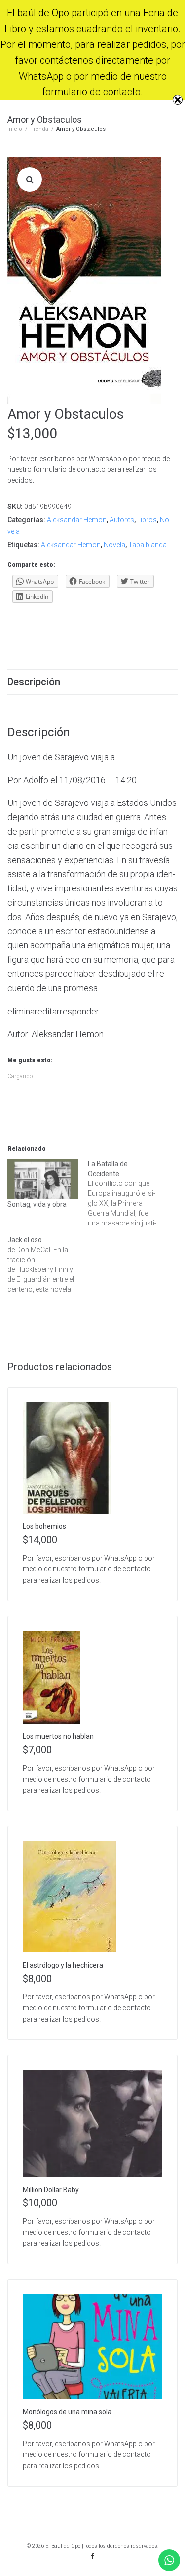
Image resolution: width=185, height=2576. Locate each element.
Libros (147, 520)
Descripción (34, 682)
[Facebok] (93, 2556)
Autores (122, 520)
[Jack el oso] (48, 1265)
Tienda (39, 129)
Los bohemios (44, 1526)
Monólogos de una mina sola (67, 2412)
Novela (114, 545)
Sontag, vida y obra (37, 1204)
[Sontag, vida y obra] (43, 1179)
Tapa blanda (148, 545)
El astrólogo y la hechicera (63, 1965)
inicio (15, 129)
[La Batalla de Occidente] (128, 1193)
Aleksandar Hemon (77, 520)
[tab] (92, 682)
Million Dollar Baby (51, 2190)
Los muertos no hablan (58, 1736)
